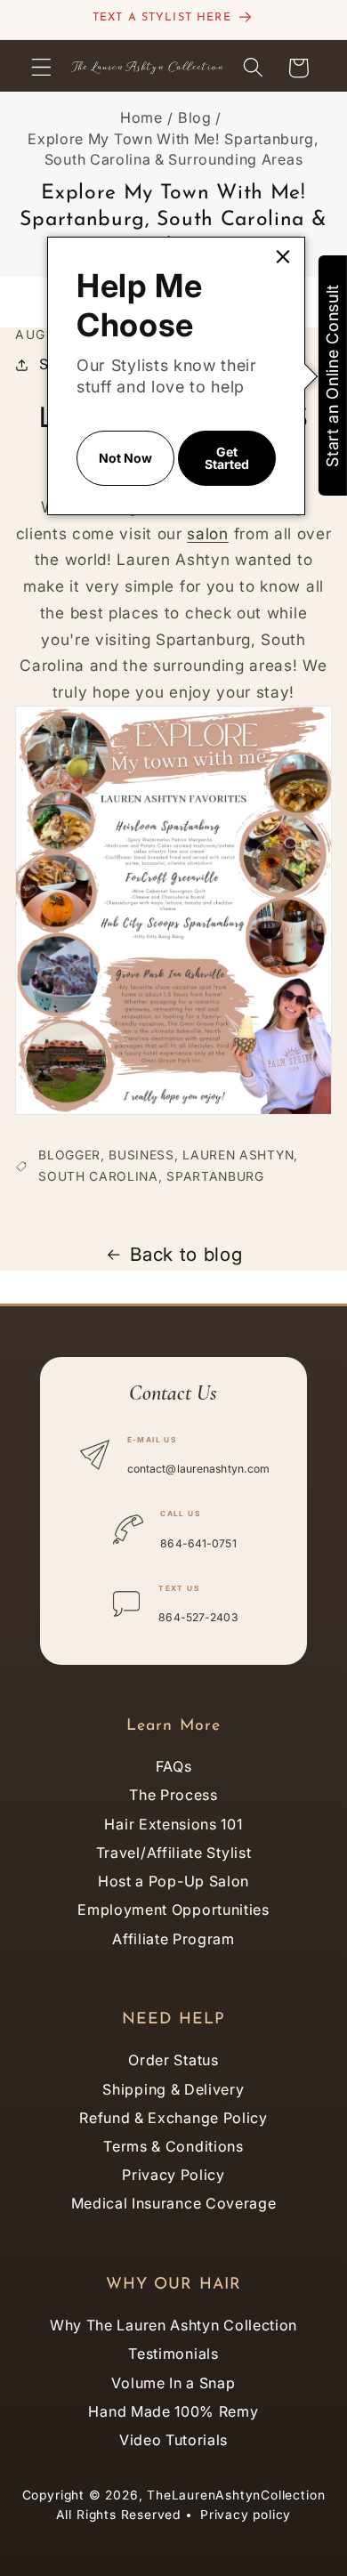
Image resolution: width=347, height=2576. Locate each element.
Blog (195, 117)
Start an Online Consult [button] (332, 375)
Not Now (125, 458)
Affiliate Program (173, 1939)
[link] (283, 257)
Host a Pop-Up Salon (173, 1881)
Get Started (227, 458)
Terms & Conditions (173, 2146)
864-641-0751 (198, 1543)
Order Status (173, 2060)
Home (141, 117)
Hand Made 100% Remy (173, 2411)
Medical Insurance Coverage (174, 2203)
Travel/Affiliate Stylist (174, 1853)
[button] (41, 68)
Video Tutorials (173, 2440)
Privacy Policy (173, 2175)
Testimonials (173, 2354)
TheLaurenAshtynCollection (236, 2495)
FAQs (174, 1766)
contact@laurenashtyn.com (199, 1469)
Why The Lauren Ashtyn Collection (173, 2325)
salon (207, 533)
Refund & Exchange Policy (173, 2118)
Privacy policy (246, 2515)
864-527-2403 (198, 1617)
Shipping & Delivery (173, 2089)
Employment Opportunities (173, 1910)
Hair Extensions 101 (173, 1824)
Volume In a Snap (173, 2383)
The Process (173, 1795)
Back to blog (186, 1254)
